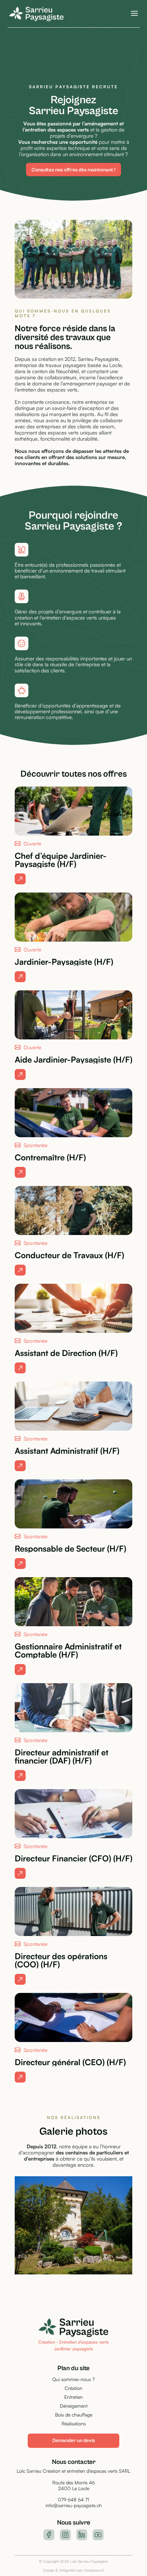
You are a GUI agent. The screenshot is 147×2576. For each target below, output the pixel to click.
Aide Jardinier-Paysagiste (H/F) (73, 1060)
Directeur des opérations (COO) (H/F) (61, 1960)
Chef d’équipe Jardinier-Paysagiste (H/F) (61, 860)
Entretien (73, 2397)
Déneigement (74, 2406)
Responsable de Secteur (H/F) (70, 1549)
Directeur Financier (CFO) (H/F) (73, 1858)
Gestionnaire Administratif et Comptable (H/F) (68, 1650)
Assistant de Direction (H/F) (66, 1353)
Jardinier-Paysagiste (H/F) (64, 962)
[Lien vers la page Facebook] (49, 2535)
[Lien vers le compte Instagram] (65, 2535)
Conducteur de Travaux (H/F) (69, 1255)
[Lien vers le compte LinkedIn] (82, 2535)
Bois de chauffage (74, 2415)
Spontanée (36, 1145)
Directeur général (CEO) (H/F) (70, 2062)
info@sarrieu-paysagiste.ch (74, 2505)
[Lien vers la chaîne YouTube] (98, 2535)
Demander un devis (74, 2441)
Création (73, 2388)
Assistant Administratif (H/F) (67, 1451)
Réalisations (74, 2423)
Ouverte (32, 844)
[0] (20, 879)
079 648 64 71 (73, 2499)
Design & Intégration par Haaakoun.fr (74, 2570)
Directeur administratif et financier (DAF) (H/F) (62, 1756)
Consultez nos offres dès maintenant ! (73, 170)
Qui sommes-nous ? (73, 2379)
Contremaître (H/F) (50, 1157)
